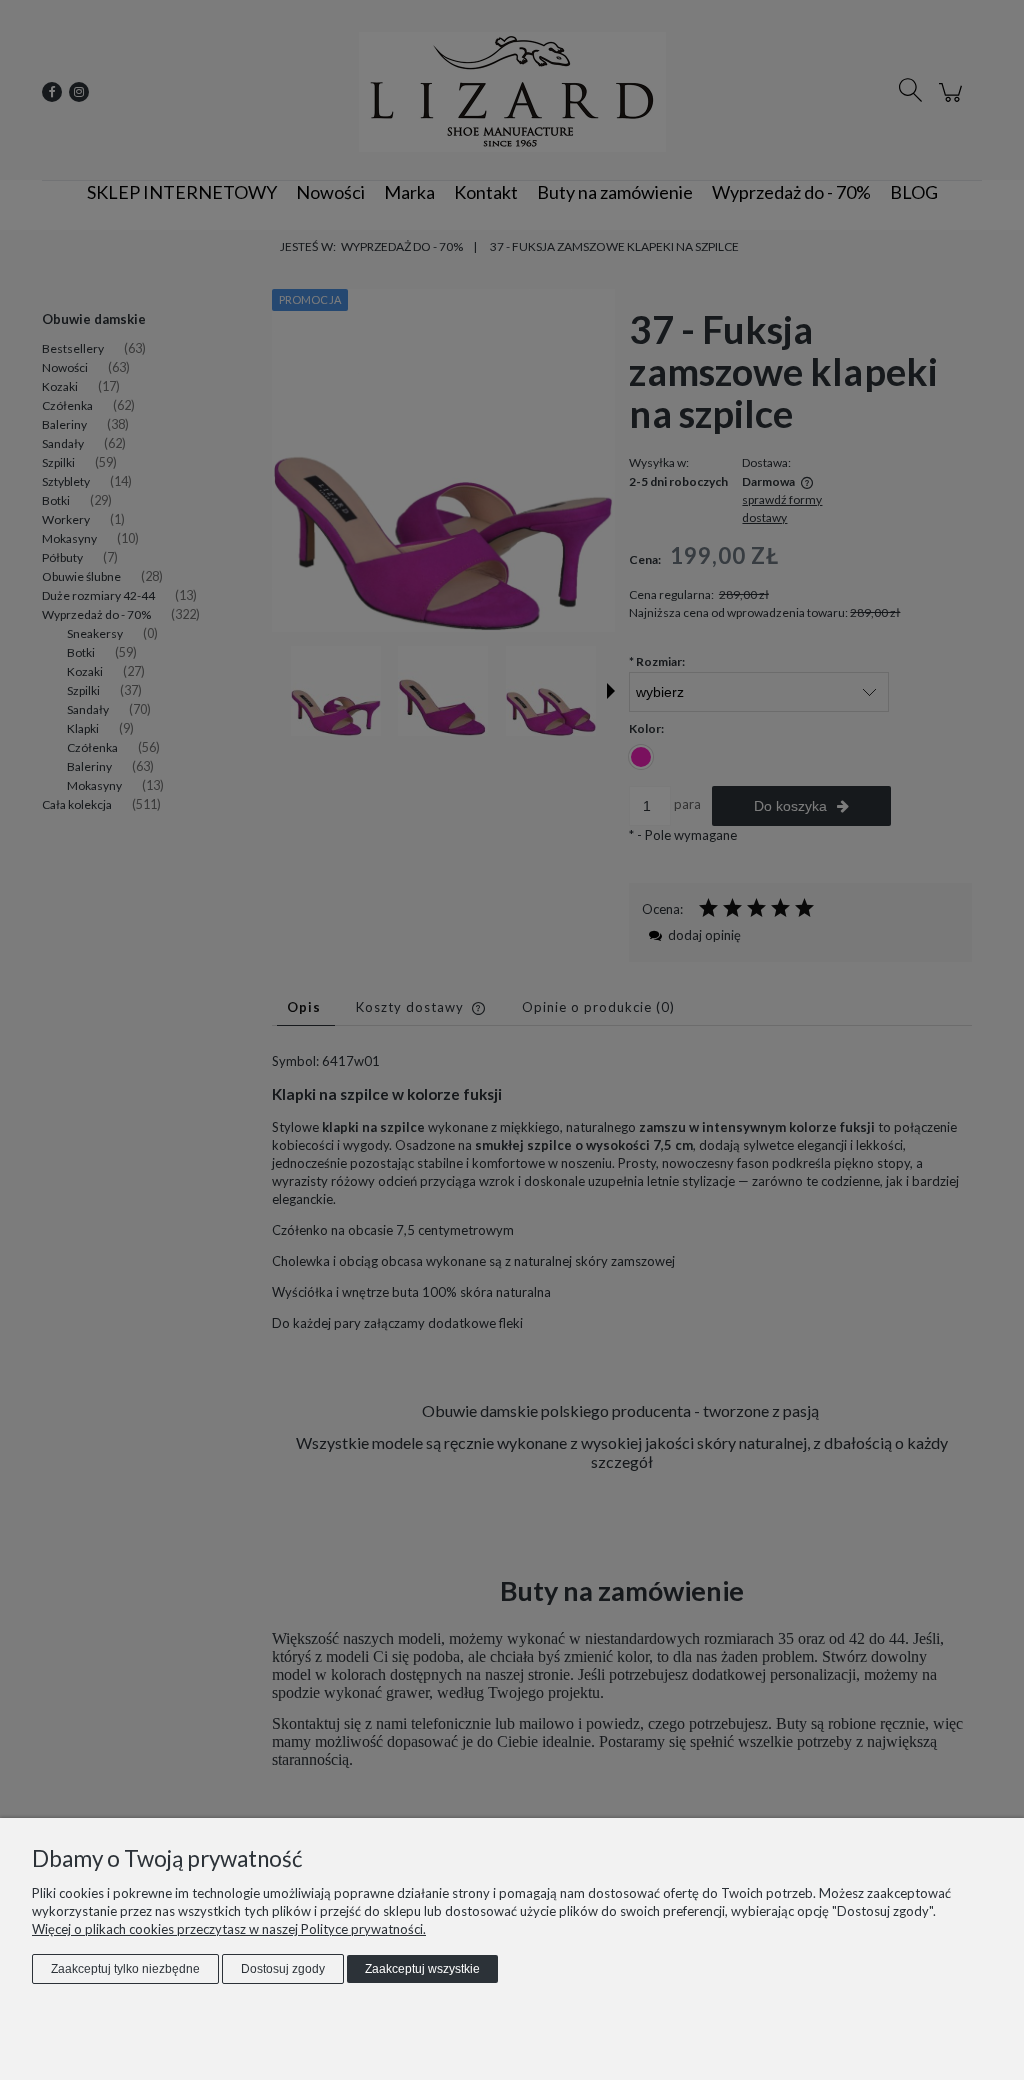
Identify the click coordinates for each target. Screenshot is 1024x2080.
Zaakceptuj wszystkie (422, 1969)
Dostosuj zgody (283, 1969)
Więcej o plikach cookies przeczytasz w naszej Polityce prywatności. (229, 1929)
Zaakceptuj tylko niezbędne (125, 1969)
